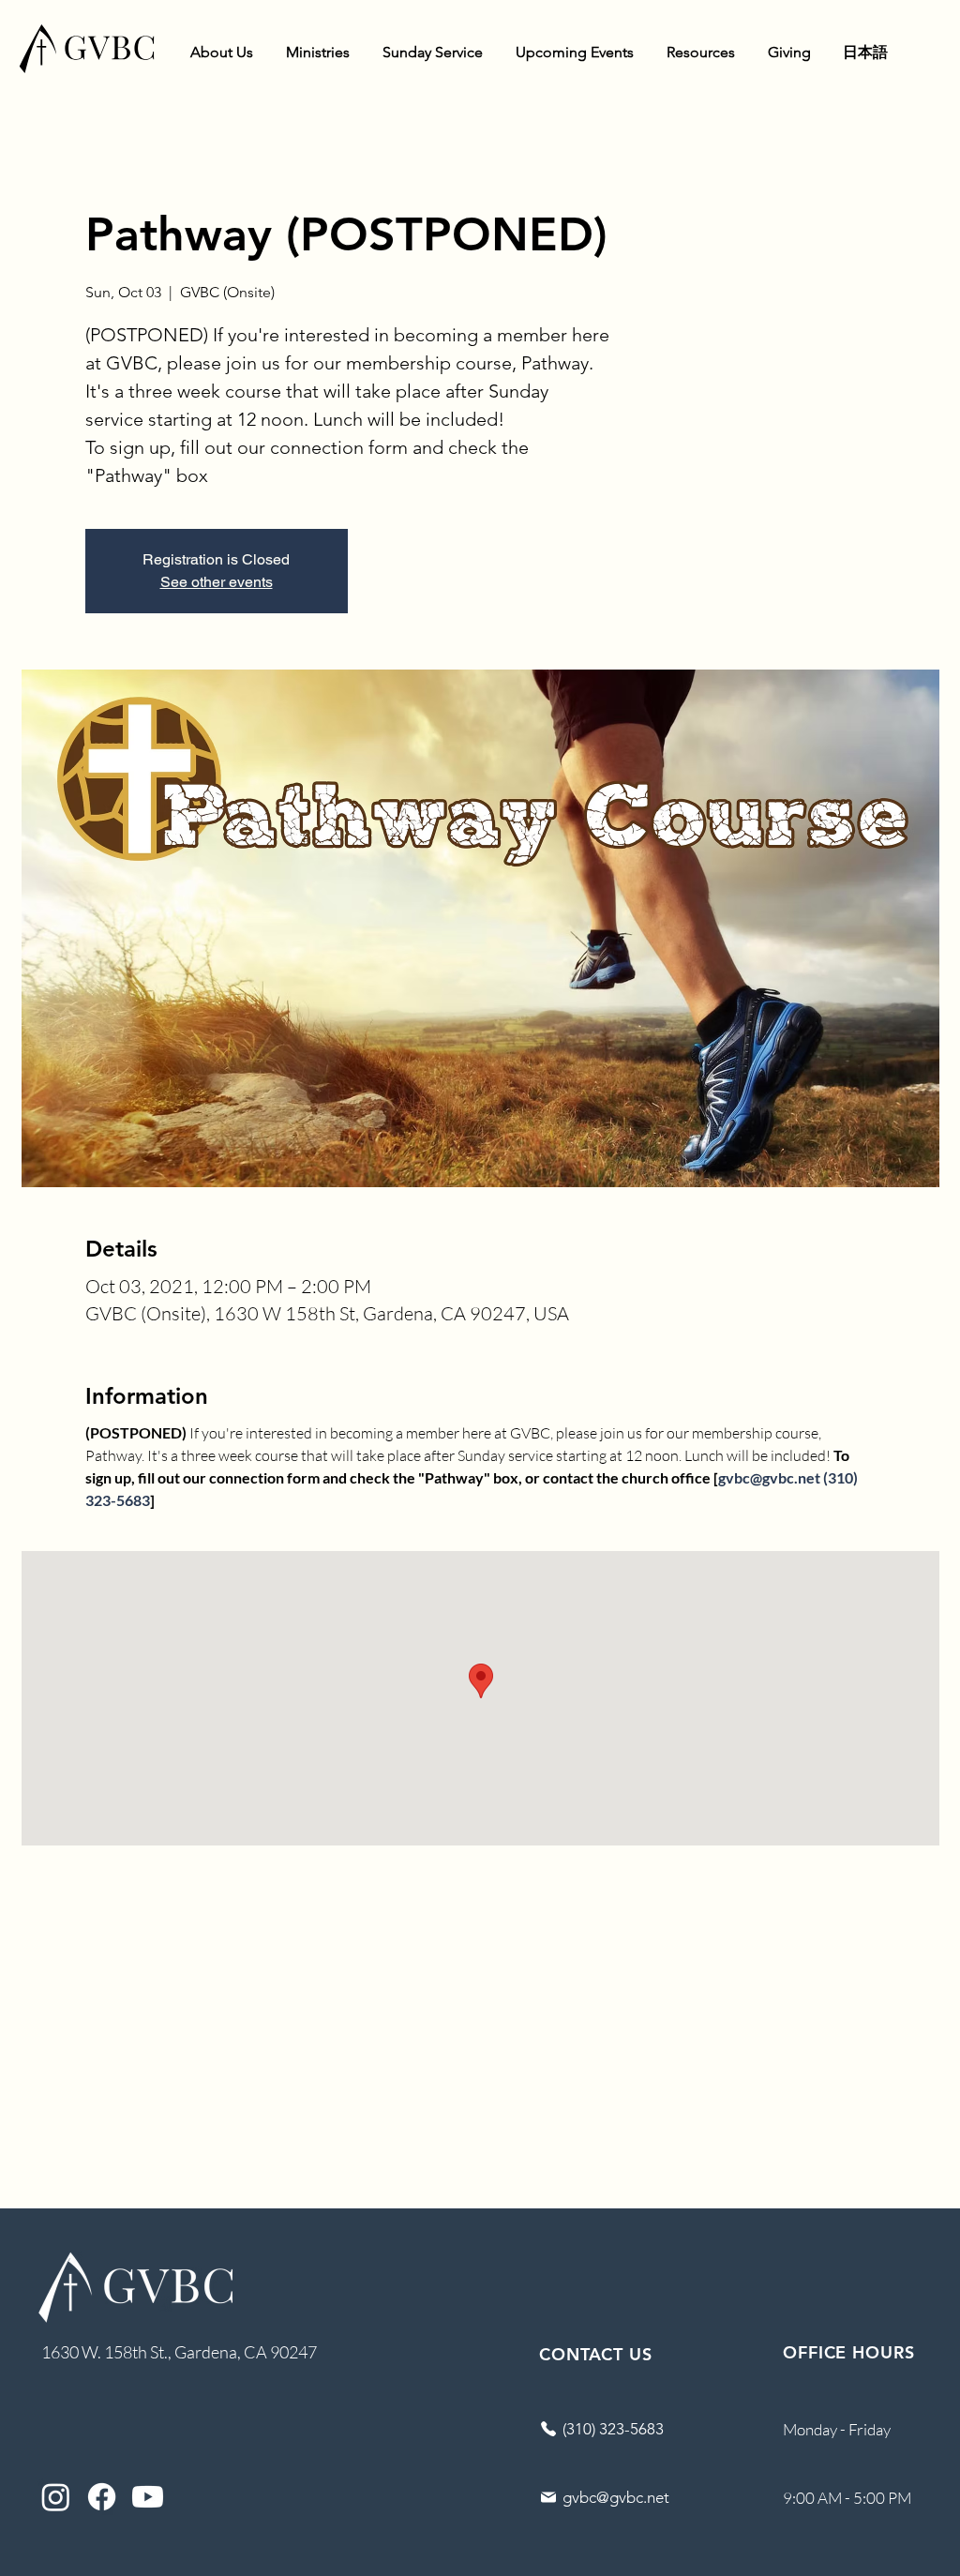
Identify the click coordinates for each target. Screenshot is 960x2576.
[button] (221, 53)
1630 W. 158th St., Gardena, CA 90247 (179, 2352)
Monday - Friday (837, 2429)
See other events (217, 582)
